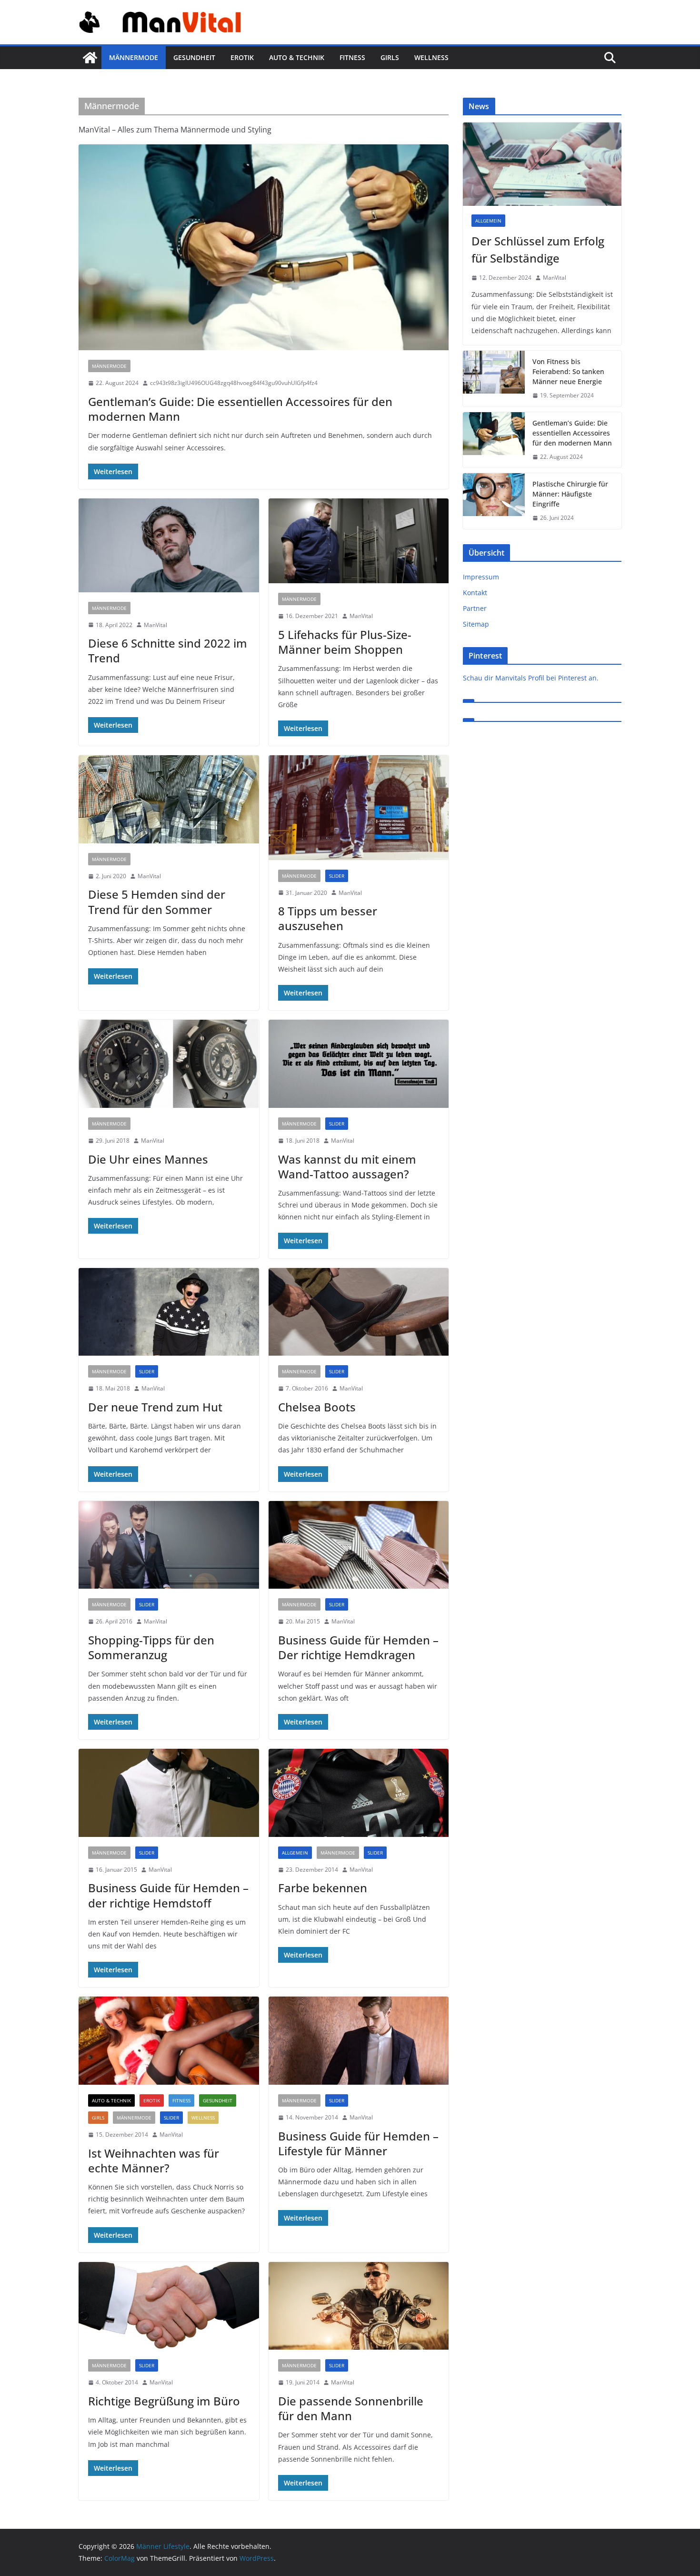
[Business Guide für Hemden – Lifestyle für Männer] (359, 2041)
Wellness (431, 57)
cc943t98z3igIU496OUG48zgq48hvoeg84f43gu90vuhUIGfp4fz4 (234, 383)
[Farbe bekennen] (359, 1793)
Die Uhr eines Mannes (148, 1159)
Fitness (352, 57)
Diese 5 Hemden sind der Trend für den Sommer (157, 902)
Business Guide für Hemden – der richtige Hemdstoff (168, 1895)
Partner (475, 608)
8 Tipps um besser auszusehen (328, 918)
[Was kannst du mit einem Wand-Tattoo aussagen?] (359, 1064)
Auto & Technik (297, 57)
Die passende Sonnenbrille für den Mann (351, 2408)
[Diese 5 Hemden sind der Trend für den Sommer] (169, 799)
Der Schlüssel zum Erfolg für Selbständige (538, 249)
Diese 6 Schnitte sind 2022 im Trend (168, 650)
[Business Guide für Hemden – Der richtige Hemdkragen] (359, 1545)
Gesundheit (194, 57)
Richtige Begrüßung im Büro (164, 2401)
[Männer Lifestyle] (90, 58)
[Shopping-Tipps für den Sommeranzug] (169, 1545)
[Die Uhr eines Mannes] (169, 1064)
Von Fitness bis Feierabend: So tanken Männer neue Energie (568, 371)
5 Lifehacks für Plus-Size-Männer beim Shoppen (345, 642)
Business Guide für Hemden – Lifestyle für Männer (358, 2143)
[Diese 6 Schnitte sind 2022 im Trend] (169, 545)
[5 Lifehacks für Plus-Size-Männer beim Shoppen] (359, 541)
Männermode (134, 57)
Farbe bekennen (323, 1888)
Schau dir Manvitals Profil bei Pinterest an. (531, 678)
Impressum (481, 577)
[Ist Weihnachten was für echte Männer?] (169, 2041)
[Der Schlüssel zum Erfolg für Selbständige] (542, 164)
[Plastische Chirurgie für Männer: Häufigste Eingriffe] (494, 501)
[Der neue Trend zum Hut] (169, 1312)
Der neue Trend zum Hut (155, 1407)
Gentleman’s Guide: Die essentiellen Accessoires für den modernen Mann (240, 409)
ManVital (155, 625)
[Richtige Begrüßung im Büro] (169, 2306)
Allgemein (295, 1853)
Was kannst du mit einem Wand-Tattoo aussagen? (347, 1166)
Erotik (242, 57)
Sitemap (476, 624)
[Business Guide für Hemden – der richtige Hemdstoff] (169, 1793)
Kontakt (475, 593)
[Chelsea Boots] (359, 1312)
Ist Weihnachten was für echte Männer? (154, 2160)
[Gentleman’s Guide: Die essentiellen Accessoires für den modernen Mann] (264, 247)
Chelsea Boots (317, 1407)
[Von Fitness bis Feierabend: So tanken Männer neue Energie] (494, 379)
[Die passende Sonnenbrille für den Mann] (359, 2306)
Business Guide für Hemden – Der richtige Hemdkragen (358, 1647)
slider (337, 876)
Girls (390, 57)
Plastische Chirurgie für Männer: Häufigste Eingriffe (570, 494)
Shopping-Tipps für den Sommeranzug (151, 1647)
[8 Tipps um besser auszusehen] (359, 807)
